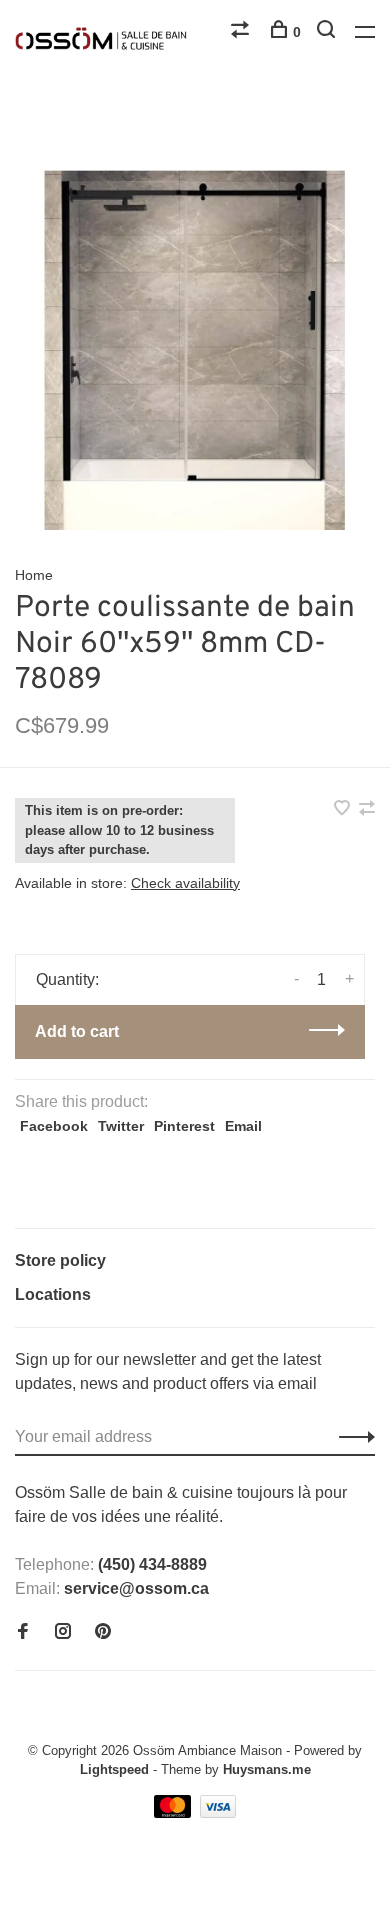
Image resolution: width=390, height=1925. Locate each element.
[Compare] (242, 32)
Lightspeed (114, 1769)
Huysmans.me (267, 1769)
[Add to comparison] (367, 809)
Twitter (121, 1126)
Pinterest (184, 1126)
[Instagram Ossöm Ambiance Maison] (63, 1632)
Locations (53, 1294)
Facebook (54, 1126)
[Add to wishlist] (344, 809)
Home (34, 575)
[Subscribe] (351, 1437)
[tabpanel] (195, 350)
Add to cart (77, 1031)
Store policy (60, 1260)
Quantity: (67, 979)
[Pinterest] (103, 1632)
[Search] (328, 32)
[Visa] (218, 1812)
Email (243, 1126)
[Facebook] (23, 1632)
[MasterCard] (174, 1812)
